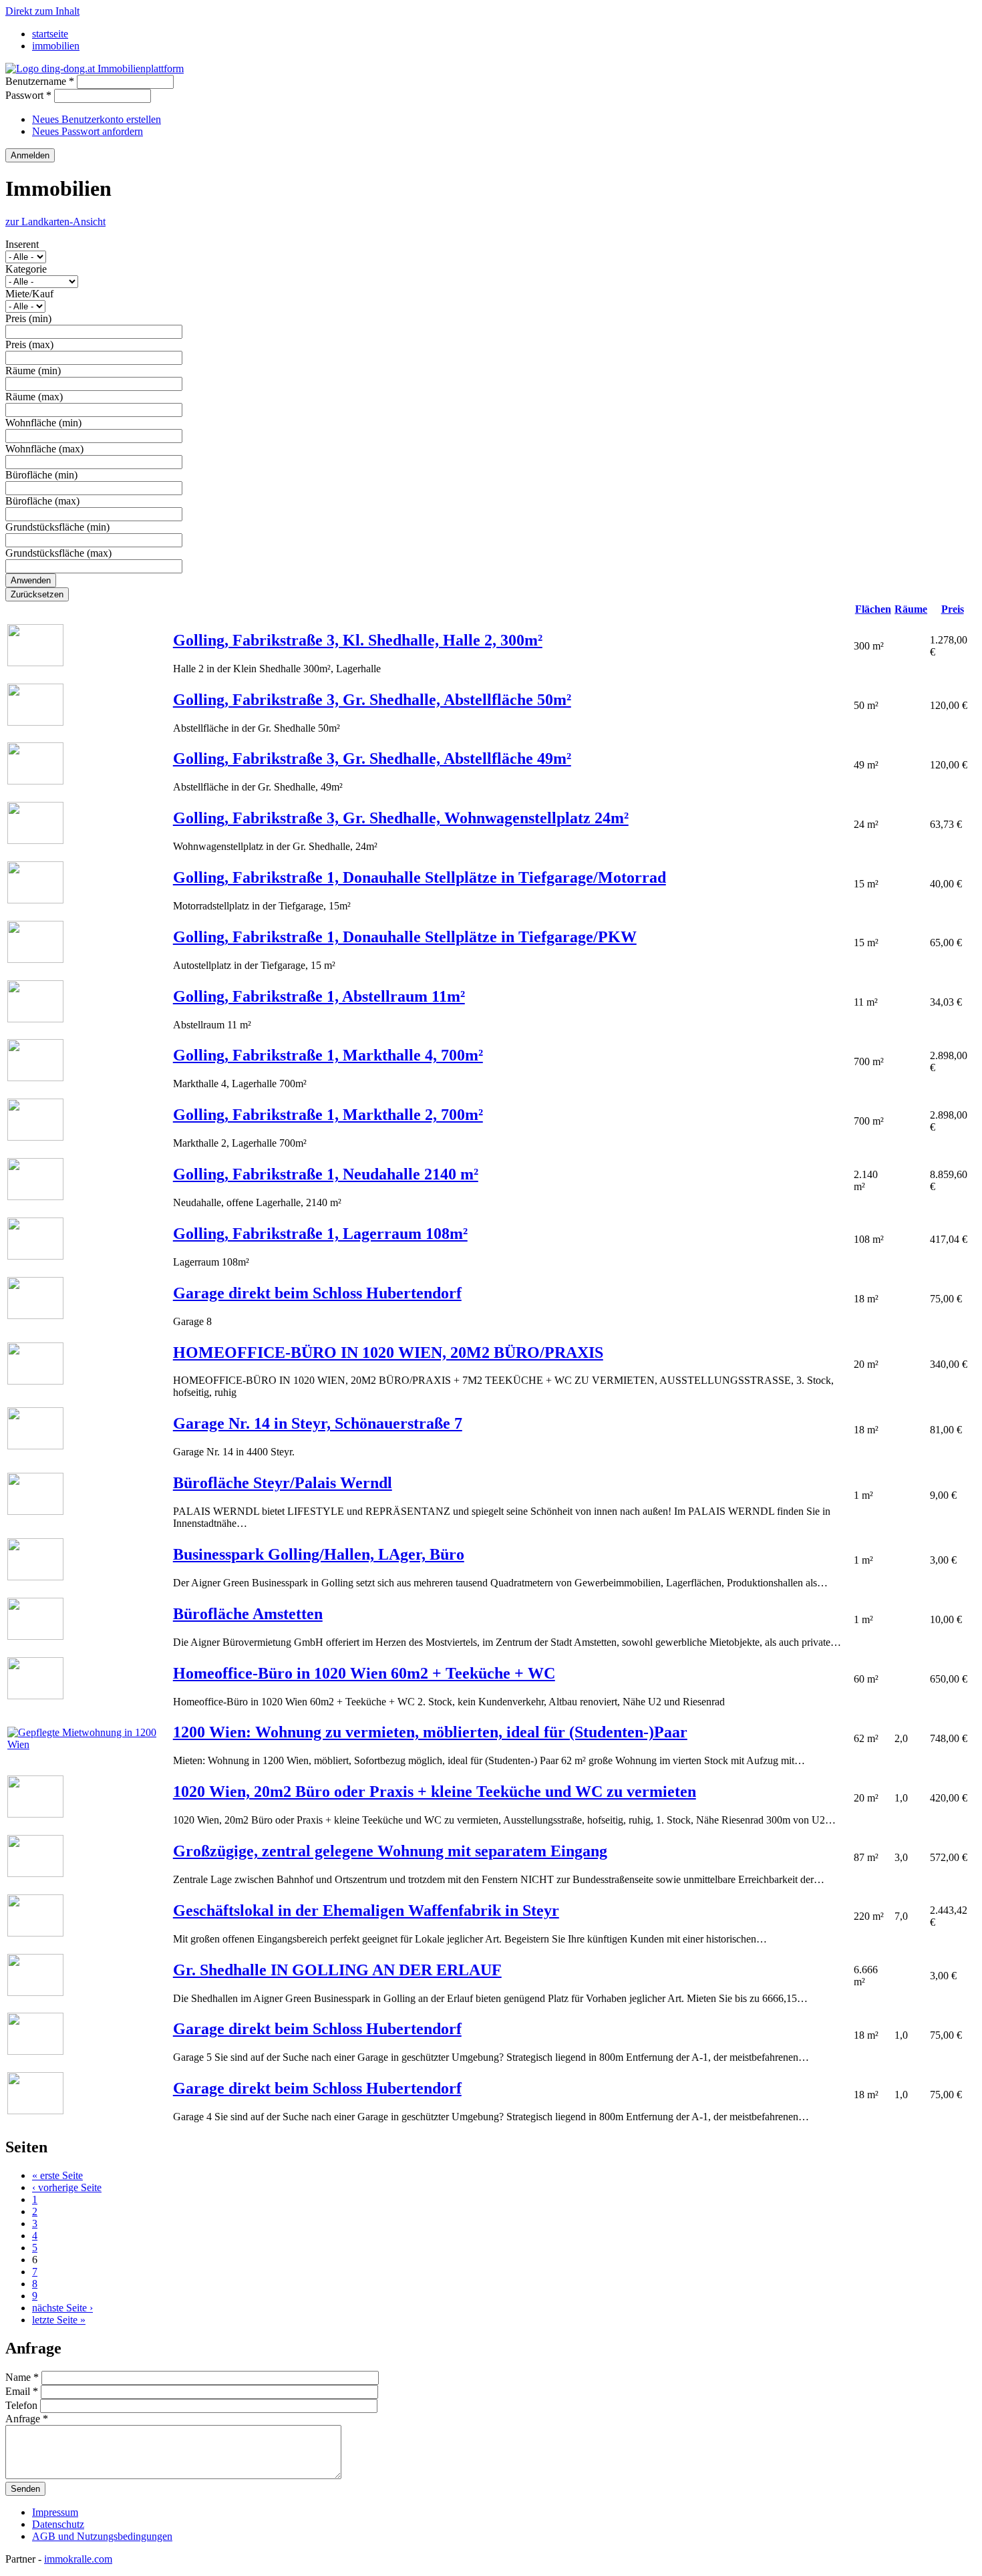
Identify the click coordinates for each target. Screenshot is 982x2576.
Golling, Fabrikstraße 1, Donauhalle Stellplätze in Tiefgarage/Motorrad (420, 877)
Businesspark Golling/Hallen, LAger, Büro (319, 1554)
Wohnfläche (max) (44, 449)
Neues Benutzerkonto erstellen (97, 119)
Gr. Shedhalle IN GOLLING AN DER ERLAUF (337, 1970)
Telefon (23, 2405)
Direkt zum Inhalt (42, 11)
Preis (953, 609)
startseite (50, 34)
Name (22, 2377)
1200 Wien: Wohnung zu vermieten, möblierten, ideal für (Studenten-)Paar (430, 1732)
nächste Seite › (62, 2308)
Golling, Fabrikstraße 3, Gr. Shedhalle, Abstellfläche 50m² (372, 700)
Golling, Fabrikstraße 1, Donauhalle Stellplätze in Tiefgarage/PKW (405, 937)
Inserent (22, 244)
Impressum (55, 2512)
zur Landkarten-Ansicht (55, 222)
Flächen (873, 609)
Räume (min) (33, 371)
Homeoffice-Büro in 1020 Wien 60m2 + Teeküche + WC (364, 1673)
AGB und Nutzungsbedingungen (102, 2536)
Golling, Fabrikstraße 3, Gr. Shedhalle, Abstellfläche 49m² (372, 758)
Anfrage (27, 2419)
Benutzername (40, 81)
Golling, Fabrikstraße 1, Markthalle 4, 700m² (328, 1055)
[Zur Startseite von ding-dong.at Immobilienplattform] (95, 68)
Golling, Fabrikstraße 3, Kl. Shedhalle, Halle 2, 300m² (358, 640)
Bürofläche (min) (41, 475)
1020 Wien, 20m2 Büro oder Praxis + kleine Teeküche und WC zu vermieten (435, 1792)
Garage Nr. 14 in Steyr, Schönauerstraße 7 (318, 1423)
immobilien (56, 46)
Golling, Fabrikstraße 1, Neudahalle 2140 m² (326, 1174)
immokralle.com (78, 2559)
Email (22, 2391)
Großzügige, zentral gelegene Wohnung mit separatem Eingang (390, 1851)
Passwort (28, 95)
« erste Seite (57, 2175)
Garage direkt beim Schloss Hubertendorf (317, 1293)
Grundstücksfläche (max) (58, 553)
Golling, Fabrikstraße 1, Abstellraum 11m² (319, 996)
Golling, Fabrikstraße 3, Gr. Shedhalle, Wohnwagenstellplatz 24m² (401, 818)
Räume (911, 609)
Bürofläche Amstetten (248, 1614)
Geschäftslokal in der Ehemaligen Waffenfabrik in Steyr (366, 1910)
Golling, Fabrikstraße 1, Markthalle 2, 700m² (328, 1115)
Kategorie (26, 269)
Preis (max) (29, 344)
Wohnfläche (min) (43, 423)
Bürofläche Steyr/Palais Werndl (283, 1483)
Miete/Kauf (29, 294)
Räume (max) (34, 397)
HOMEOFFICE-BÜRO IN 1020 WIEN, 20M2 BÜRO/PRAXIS (388, 1352)
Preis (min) (28, 318)
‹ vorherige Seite (67, 2187)
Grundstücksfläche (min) (57, 527)
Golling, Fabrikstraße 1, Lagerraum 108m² (320, 1234)
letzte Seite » (59, 2320)
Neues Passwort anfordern (88, 131)
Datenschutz (58, 2524)
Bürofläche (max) (42, 501)
